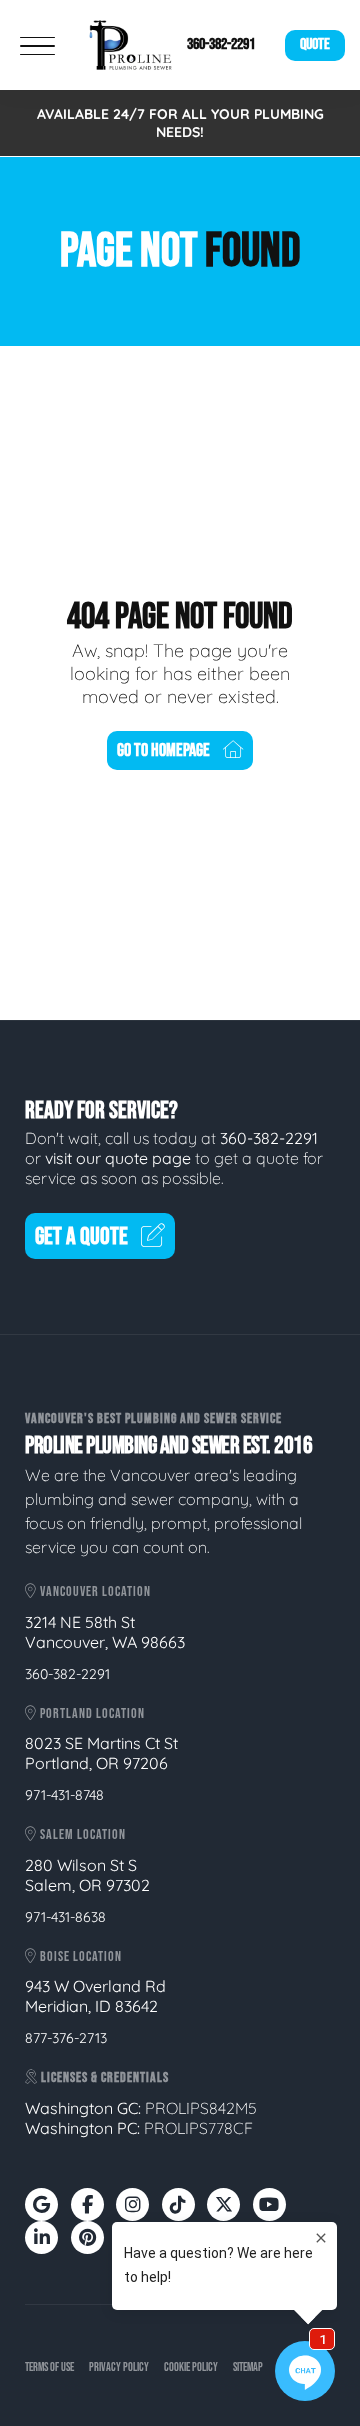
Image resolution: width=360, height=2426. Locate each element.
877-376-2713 (66, 2038)
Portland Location (91, 1713)
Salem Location (81, 1834)
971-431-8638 (65, 1917)
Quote (315, 44)
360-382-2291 (221, 44)
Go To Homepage (163, 750)
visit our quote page (118, 1158)
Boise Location (79, 1956)
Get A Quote (81, 1236)
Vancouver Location (94, 1591)
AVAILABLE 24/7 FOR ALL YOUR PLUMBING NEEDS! (180, 123)
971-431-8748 (64, 1795)
